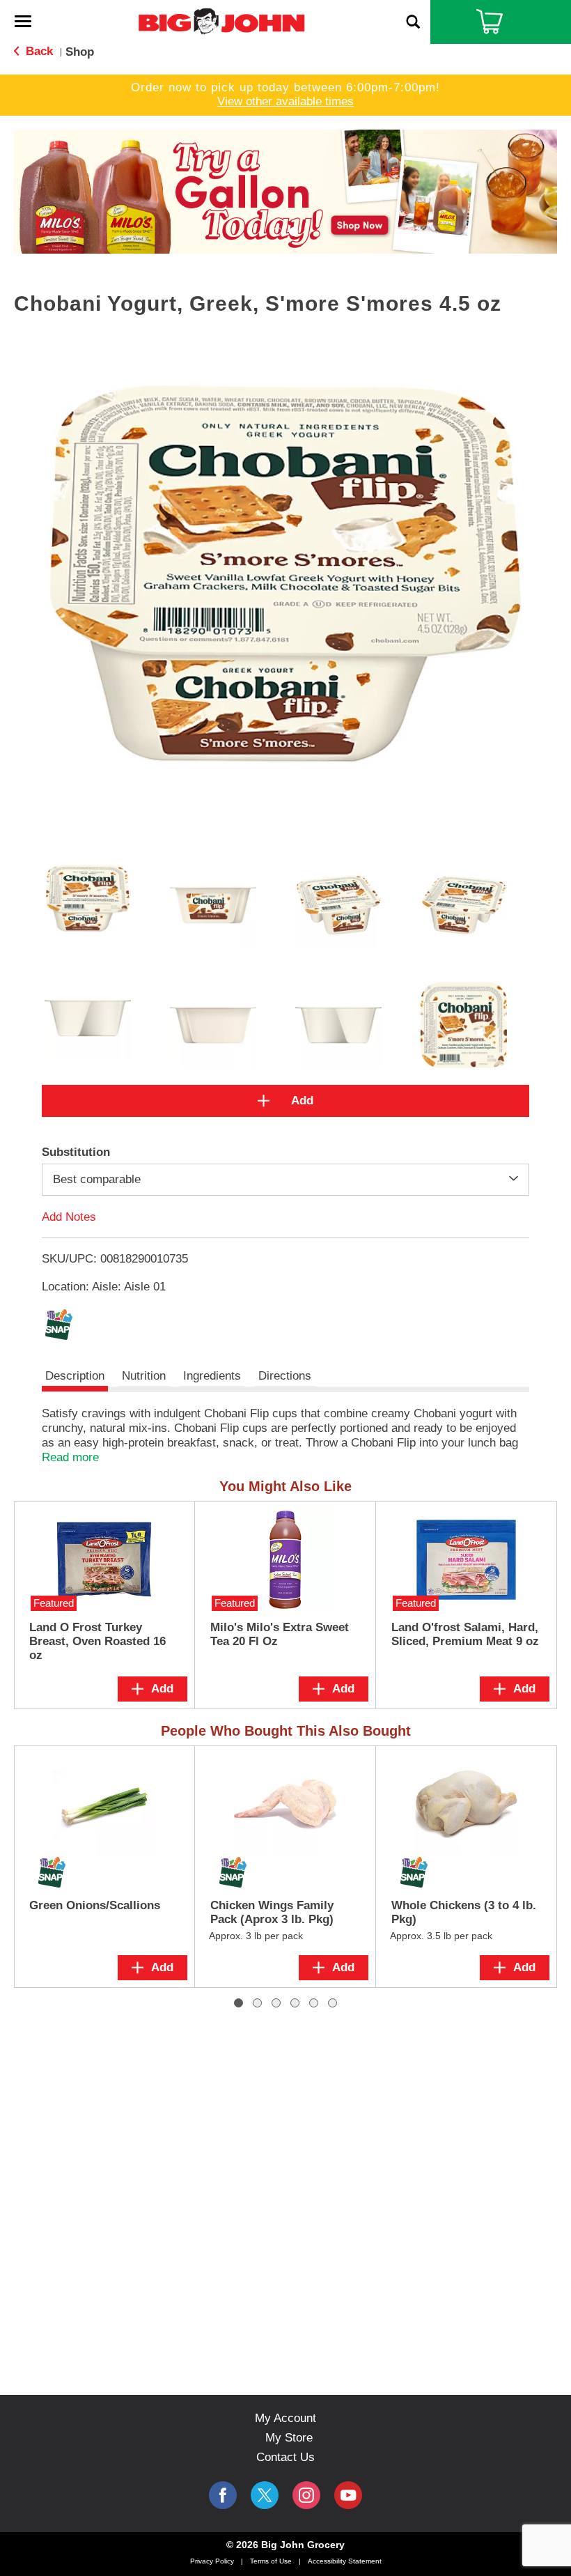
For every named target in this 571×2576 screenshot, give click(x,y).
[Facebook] (223, 2495)
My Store (289, 2438)
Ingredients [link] (212, 1376)
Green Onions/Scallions (95, 1905)
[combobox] (285, 1180)
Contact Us (285, 2457)
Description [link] (75, 1376)
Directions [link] (285, 1376)
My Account (285, 2418)
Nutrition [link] (144, 1376)
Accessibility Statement (345, 2561)
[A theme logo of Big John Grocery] (221, 21)
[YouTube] (306, 2495)
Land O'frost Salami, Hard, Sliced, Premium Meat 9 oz (465, 1634)
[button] (285, 191)
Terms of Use (271, 2561)
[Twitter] (265, 2495)
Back (38, 51)
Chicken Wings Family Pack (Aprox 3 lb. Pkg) (272, 1912)
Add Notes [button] (69, 1216)
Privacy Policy (212, 2561)
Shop (80, 52)
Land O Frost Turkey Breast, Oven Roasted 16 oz (97, 1641)
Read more (70, 1457)
